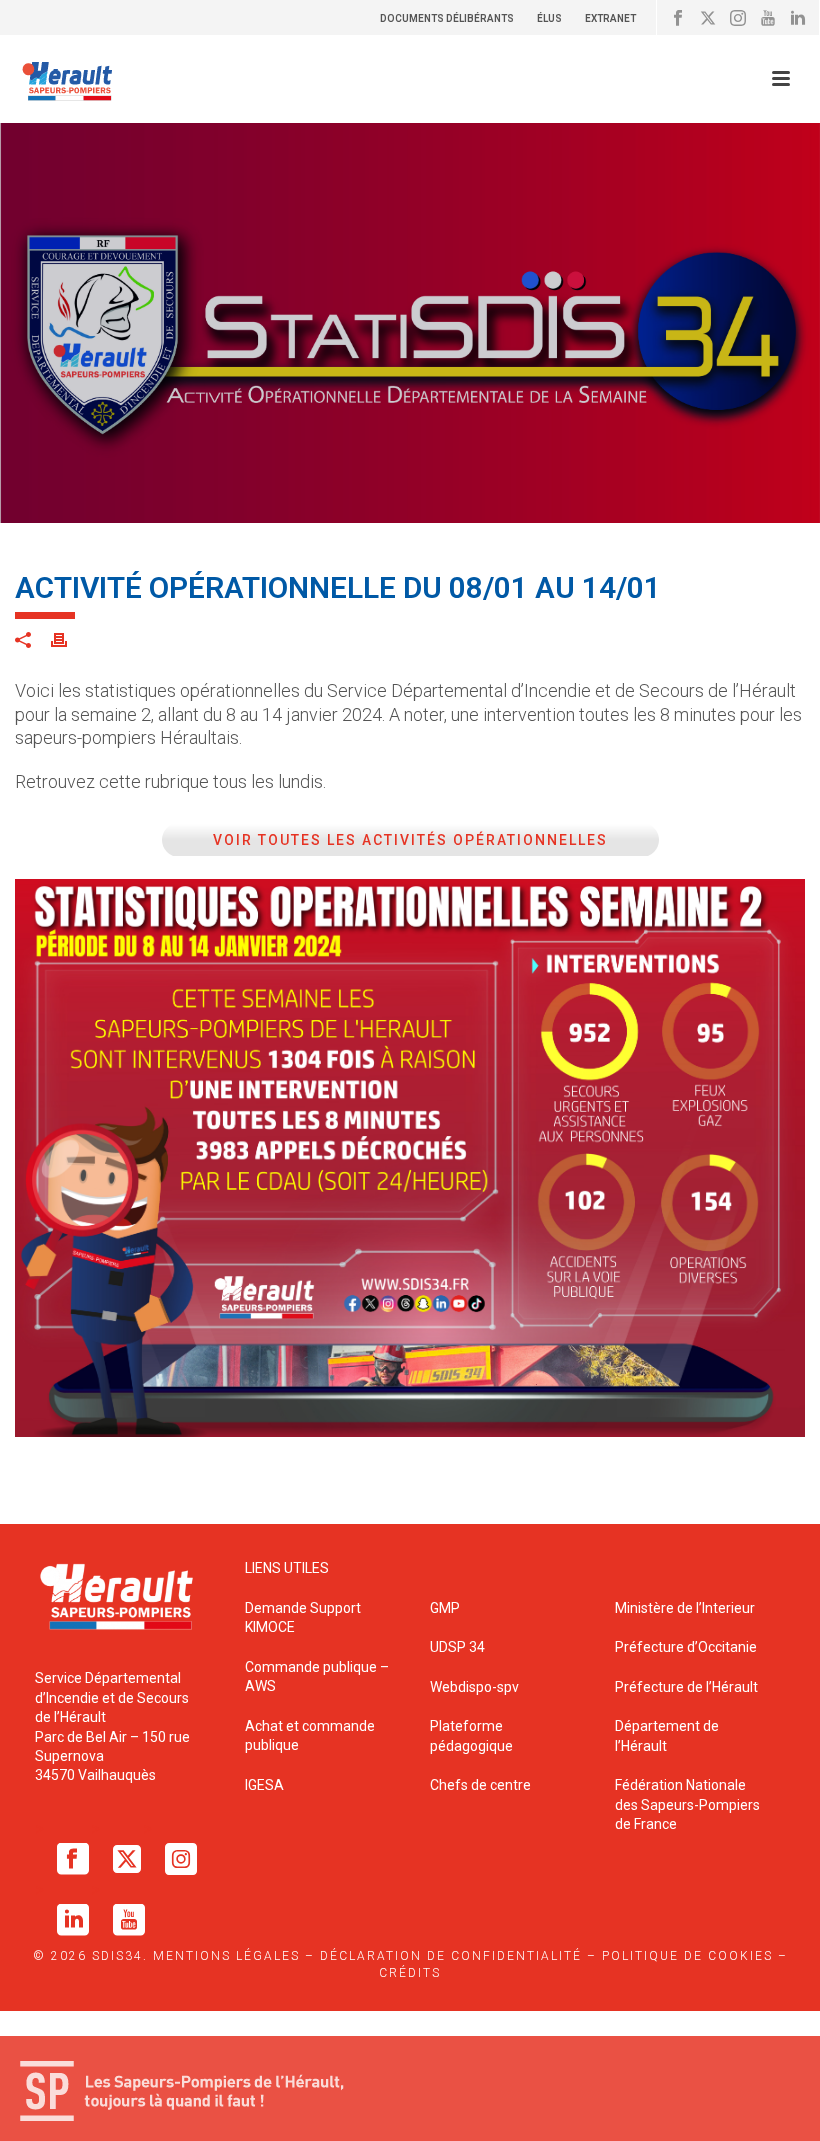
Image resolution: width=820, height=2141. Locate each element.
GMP (445, 1608)
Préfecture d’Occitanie (686, 1647)
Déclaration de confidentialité (451, 1956)
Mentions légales (226, 1956)
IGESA (264, 1785)
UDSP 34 (457, 1647)
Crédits (410, 1973)
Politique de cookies (687, 1956)
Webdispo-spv (474, 1687)
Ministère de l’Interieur (685, 1608)
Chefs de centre (480, 1785)
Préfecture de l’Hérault (686, 1687)
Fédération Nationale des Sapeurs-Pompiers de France (687, 1804)
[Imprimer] (69, 639)
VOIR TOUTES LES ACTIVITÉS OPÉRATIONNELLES (410, 840)
